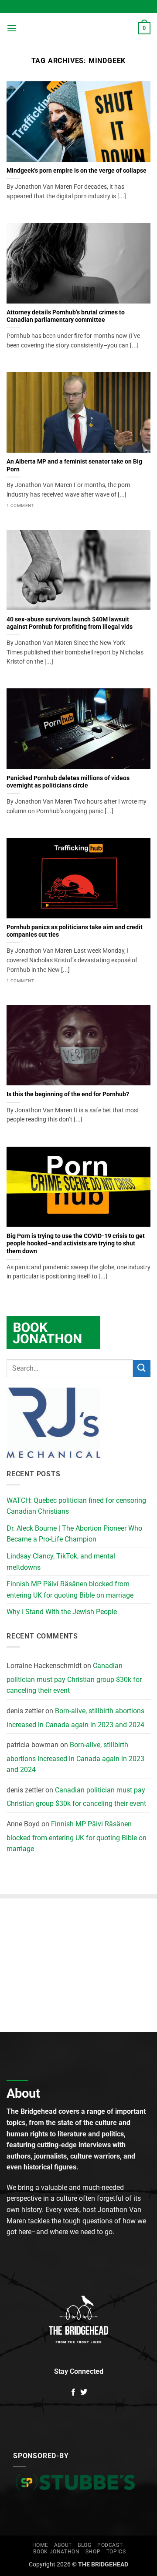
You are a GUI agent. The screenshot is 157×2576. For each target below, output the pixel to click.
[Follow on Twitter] (84, 2392)
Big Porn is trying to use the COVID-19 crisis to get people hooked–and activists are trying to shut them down (76, 1243)
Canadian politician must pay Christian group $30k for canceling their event (74, 1678)
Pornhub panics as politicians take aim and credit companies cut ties (75, 931)
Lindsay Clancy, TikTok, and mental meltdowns (61, 1562)
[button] (12, 28)
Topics (116, 2552)
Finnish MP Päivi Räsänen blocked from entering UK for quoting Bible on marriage (70, 1590)
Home (40, 2545)
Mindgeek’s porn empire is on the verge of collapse (77, 170)
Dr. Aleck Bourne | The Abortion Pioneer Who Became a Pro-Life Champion (74, 1534)
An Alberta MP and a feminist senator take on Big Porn (74, 465)
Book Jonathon (56, 2552)
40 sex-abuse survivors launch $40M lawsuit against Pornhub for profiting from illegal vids (70, 623)
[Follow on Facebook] (73, 2392)
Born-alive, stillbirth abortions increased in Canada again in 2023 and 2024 (75, 1718)
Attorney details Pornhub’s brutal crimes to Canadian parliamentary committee (66, 316)
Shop (93, 2552)
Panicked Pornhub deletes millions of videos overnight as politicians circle (68, 782)
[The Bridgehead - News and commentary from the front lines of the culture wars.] (78, 28)
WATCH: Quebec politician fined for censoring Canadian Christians (76, 1506)
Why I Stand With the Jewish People (62, 1612)
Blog (84, 2545)
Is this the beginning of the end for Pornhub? (68, 1094)
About (63, 2545)
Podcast (110, 2545)
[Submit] (142, 1368)
